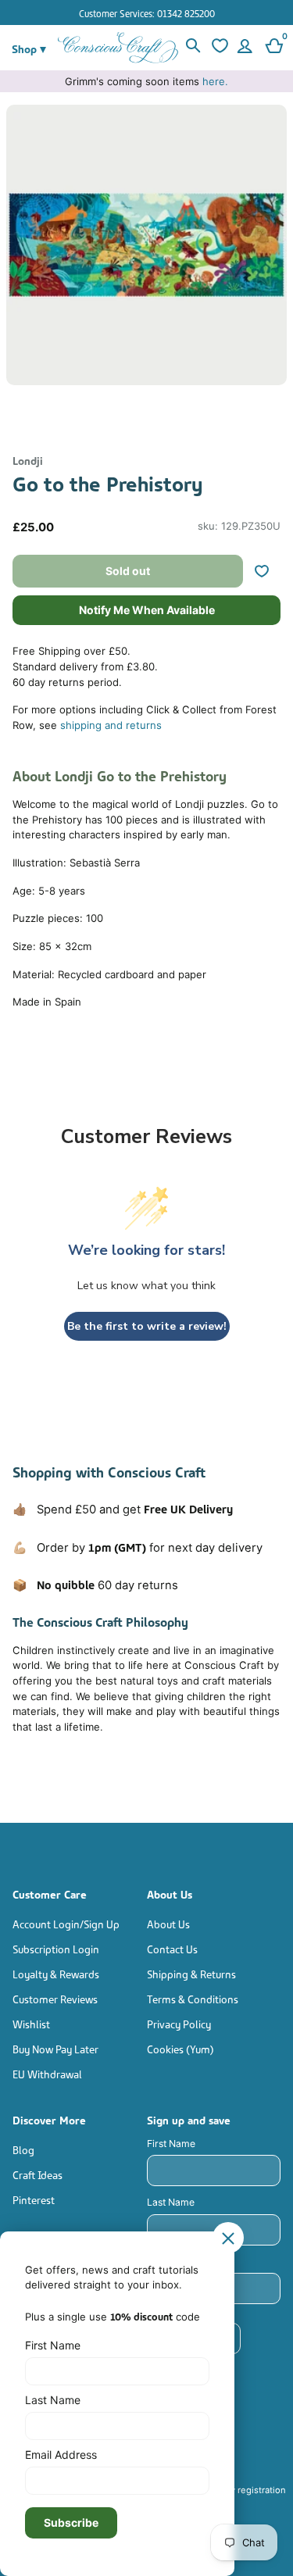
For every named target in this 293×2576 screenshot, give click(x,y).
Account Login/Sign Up (66, 1923)
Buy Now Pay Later (55, 2048)
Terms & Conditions (193, 1998)
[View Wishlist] (219, 48)
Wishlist (31, 2023)
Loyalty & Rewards (56, 1973)
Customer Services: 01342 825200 (147, 13)
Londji (28, 460)
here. (215, 81)
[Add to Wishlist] (268, 571)
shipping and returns (111, 725)
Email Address (61, 2455)
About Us (168, 1923)
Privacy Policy (179, 2023)
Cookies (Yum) (180, 2048)
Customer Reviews (55, 1998)
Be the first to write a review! (147, 1326)
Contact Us (172, 1948)
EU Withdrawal (47, 2073)
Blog (23, 2149)
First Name (171, 2144)
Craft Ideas (38, 2174)
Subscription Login (56, 1948)
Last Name (171, 2202)
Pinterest (34, 2199)
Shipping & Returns (191, 1973)
